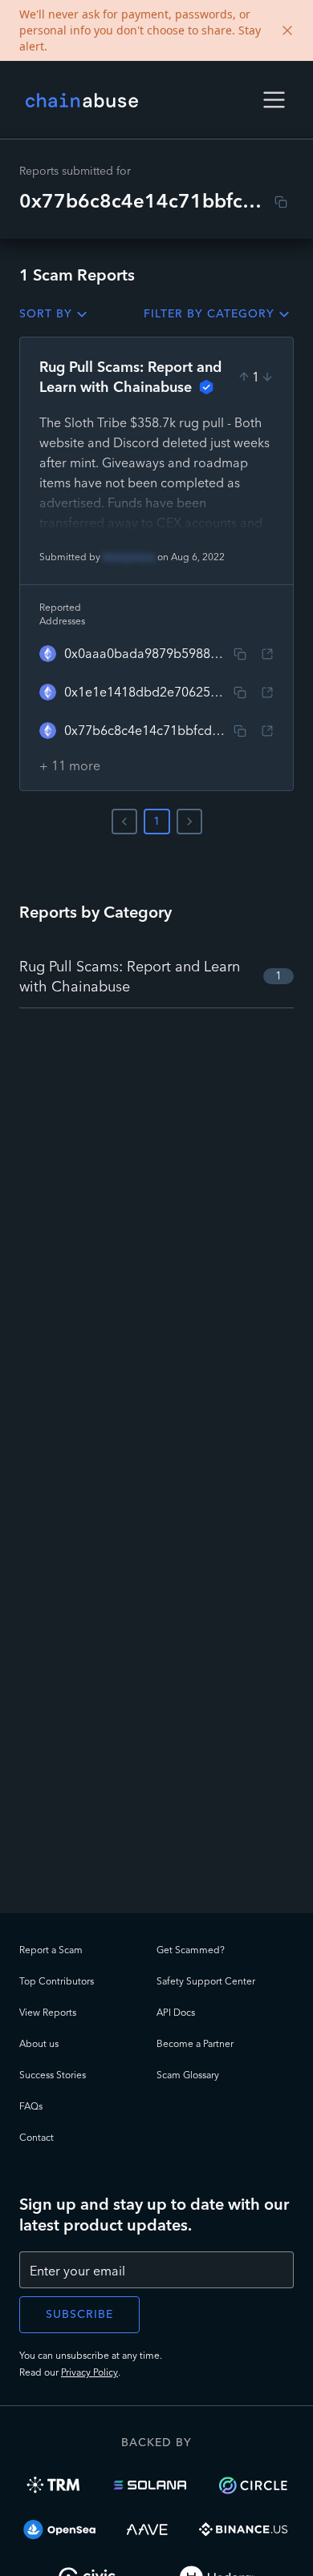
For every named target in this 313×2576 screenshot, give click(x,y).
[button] (274, 100)
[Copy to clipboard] (281, 202)
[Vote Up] (244, 377)
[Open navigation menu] (274, 100)
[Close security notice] (287, 30)
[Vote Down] (267, 377)
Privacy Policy (89, 2372)
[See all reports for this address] (267, 654)
